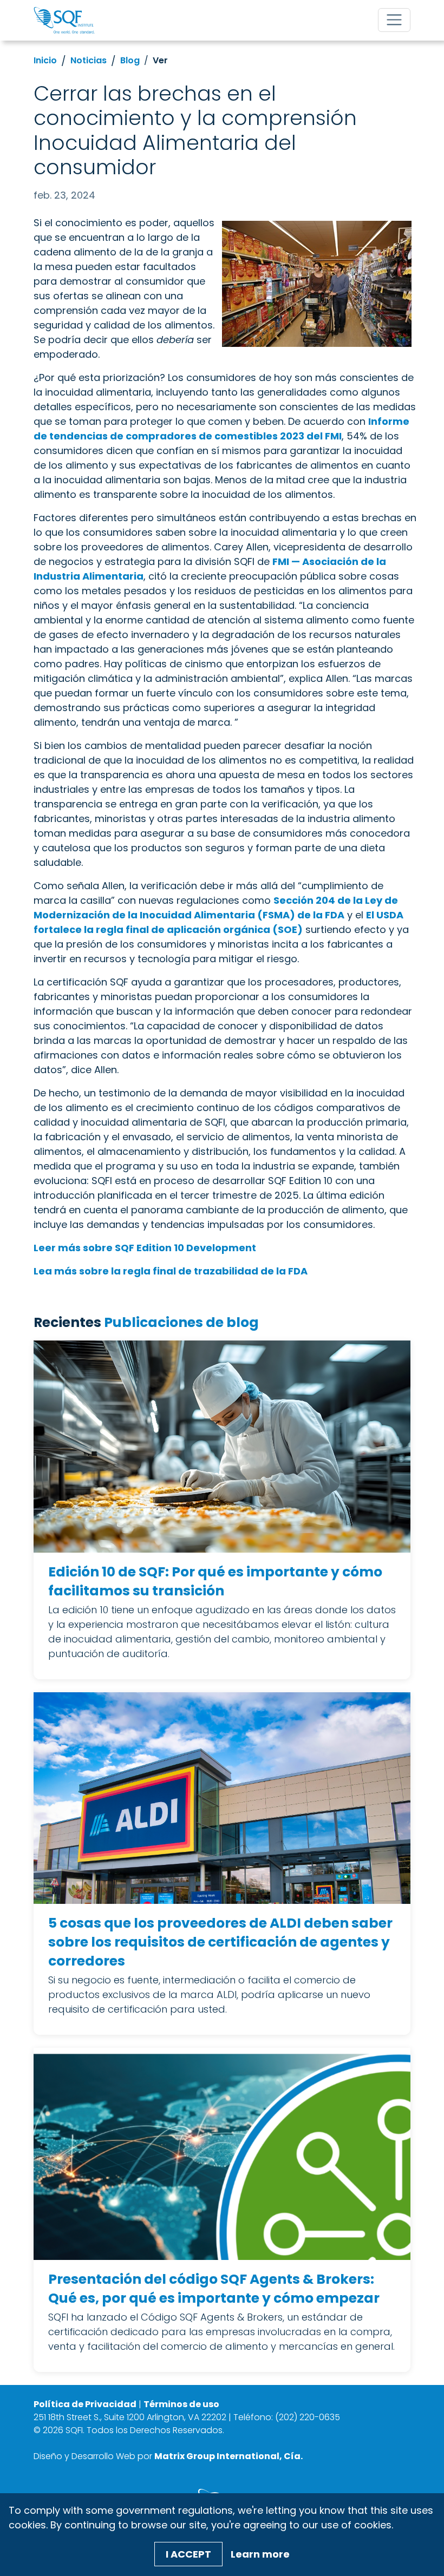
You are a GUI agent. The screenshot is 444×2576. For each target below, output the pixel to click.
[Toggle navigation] (394, 20)
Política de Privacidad (85, 2404)
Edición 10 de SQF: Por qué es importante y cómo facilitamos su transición (215, 1581)
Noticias (89, 60)
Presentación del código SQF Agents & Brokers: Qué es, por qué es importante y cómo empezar (214, 2289)
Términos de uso (181, 2404)
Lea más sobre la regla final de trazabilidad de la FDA (171, 1271)
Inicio (45, 60)
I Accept (188, 2554)
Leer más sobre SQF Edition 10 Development (145, 1248)
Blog (130, 60)
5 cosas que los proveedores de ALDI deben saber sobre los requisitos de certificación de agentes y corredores (220, 1942)
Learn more (260, 2554)
